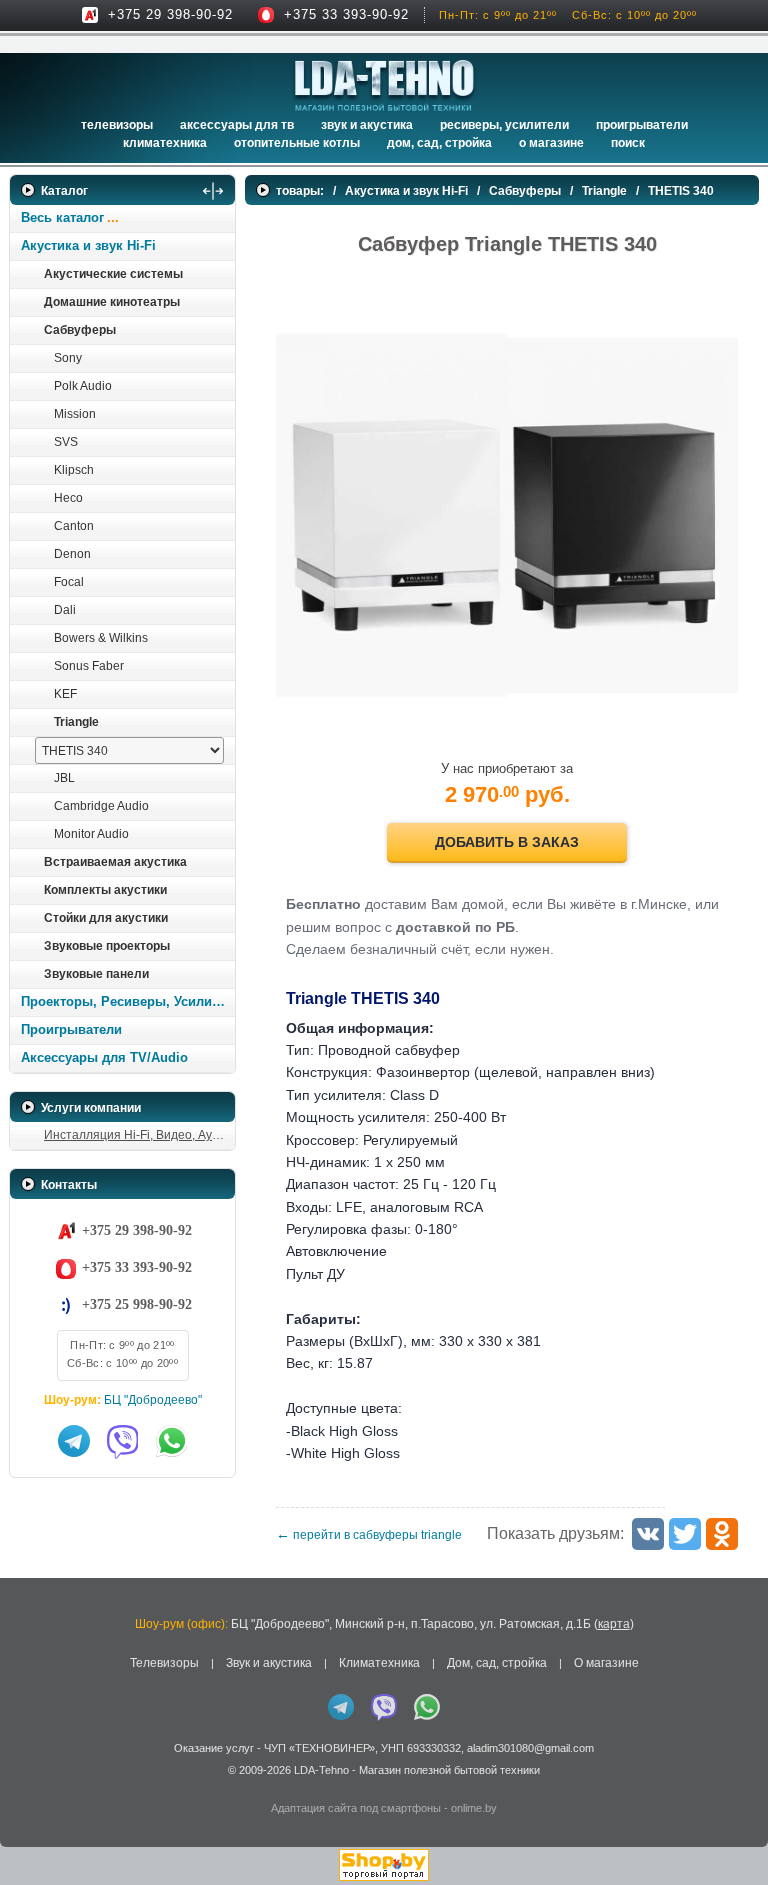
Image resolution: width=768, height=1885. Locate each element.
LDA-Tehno (321, 1770)
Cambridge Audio (101, 806)
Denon (72, 554)
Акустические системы (113, 274)
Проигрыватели (642, 125)
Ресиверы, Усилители (504, 125)
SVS (66, 442)
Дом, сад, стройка (439, 143)
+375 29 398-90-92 (170, 14)
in (27, 1785)
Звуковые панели (96, 974)
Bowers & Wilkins (101, 638)
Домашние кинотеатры (112, 302)
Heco (68, 498)
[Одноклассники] (722, 1534)
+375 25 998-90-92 (137, 1304)
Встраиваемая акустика (115, 862)
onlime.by (474, 1808)
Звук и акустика (367, 125)
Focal (69, 582)
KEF (65, 694)
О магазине (606, 1663)
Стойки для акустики (106, 918)
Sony (68, 358)
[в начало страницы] (727, 1824)
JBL (64, 778)
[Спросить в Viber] (123, 1441)
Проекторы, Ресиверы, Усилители (127, 1001)
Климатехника (165, 143)
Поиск (628, 143)
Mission (75, 414)
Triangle (76, 722)
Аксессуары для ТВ (237, 125)
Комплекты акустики (105, 890)
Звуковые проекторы (107, 946)
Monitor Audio (91, 834)
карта (614, 1624)
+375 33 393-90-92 (346, 14)
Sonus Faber (89, 666)
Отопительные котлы (297, 143)
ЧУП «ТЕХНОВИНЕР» (319, 1748)
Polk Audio (83, 386)
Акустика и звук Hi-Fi (88, 245)
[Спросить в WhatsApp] (172, 1441)
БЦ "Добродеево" (153, 1400)
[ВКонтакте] (648, 1534)
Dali (65, 610)
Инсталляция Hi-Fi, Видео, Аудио (138, 1135)
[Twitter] (685, 1534)
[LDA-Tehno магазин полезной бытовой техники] (384, 85)
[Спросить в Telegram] (74, 1441)
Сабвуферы (80, 330)
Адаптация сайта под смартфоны (356, 1808)
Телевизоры (117, 125)
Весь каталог (62, 217)
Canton (74, 526)
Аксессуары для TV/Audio (104, 1057)
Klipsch (74, 470)
